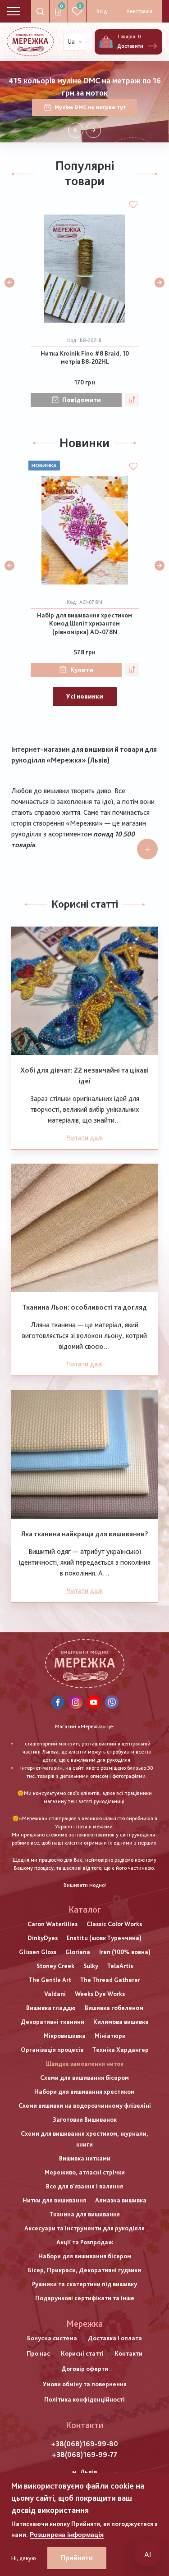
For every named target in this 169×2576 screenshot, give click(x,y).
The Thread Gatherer (110, 1980)
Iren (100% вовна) (125, 1952)
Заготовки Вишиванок (85, 2119)
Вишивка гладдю (51, 2008)
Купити (82, 670)
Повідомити (82, 400)
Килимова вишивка (121, 2022)
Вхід (102, 11)
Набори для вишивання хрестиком (84, 2092)
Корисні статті (82, 2353)
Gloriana (78, 1952)
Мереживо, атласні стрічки (85, 2172)
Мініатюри (110, 2036)
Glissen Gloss (38, 1952)
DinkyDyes (43, 1938)
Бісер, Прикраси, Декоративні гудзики (84, 2270)
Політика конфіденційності (84, 2399)
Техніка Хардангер (121, 2050)
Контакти (128, 2353)
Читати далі (85, 1138)
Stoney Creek (55, 1966)
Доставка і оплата (115, 2338)
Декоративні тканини (53, 2022)
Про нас (38, 2353)
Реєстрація (140, 11)
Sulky (91, 1966)
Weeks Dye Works (100, 1994)
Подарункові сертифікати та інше (85, 2298)
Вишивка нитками (85, 2158)
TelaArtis (120, 1966)
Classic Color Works (114, 1924)
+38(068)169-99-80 (84, 2444)
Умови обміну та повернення (85, 2384)
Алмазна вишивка (121, 2200)
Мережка (84, 2324)
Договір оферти (85, 2369)
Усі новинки (85, 696)
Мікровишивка (65, 2036)
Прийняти (77, 2558)
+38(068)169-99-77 (84, 2455)
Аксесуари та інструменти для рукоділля (84, 2228)
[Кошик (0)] (106, 42)
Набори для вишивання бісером (85, 2256)
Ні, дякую (24, 2558)
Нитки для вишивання (54, 2200)
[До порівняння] (132, 400)
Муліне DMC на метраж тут (90, 107)
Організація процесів (52, 2050)
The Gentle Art (50, 1980)
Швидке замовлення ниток (85, 2064)
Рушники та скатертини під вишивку (84, 2284)
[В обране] (133, 205)
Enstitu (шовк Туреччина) (104, 1938)
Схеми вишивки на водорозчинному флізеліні (85, 2106)
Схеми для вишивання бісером (84, 2078)
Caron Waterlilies (53, 1924)
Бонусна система (52, 2338)
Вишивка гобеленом (114, 2008)
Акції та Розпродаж (85, 2242)
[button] (76, 130)
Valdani (55, 1994)
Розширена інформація (67, 2535)
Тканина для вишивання (85, 2214)
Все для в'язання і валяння (84, 2186)
